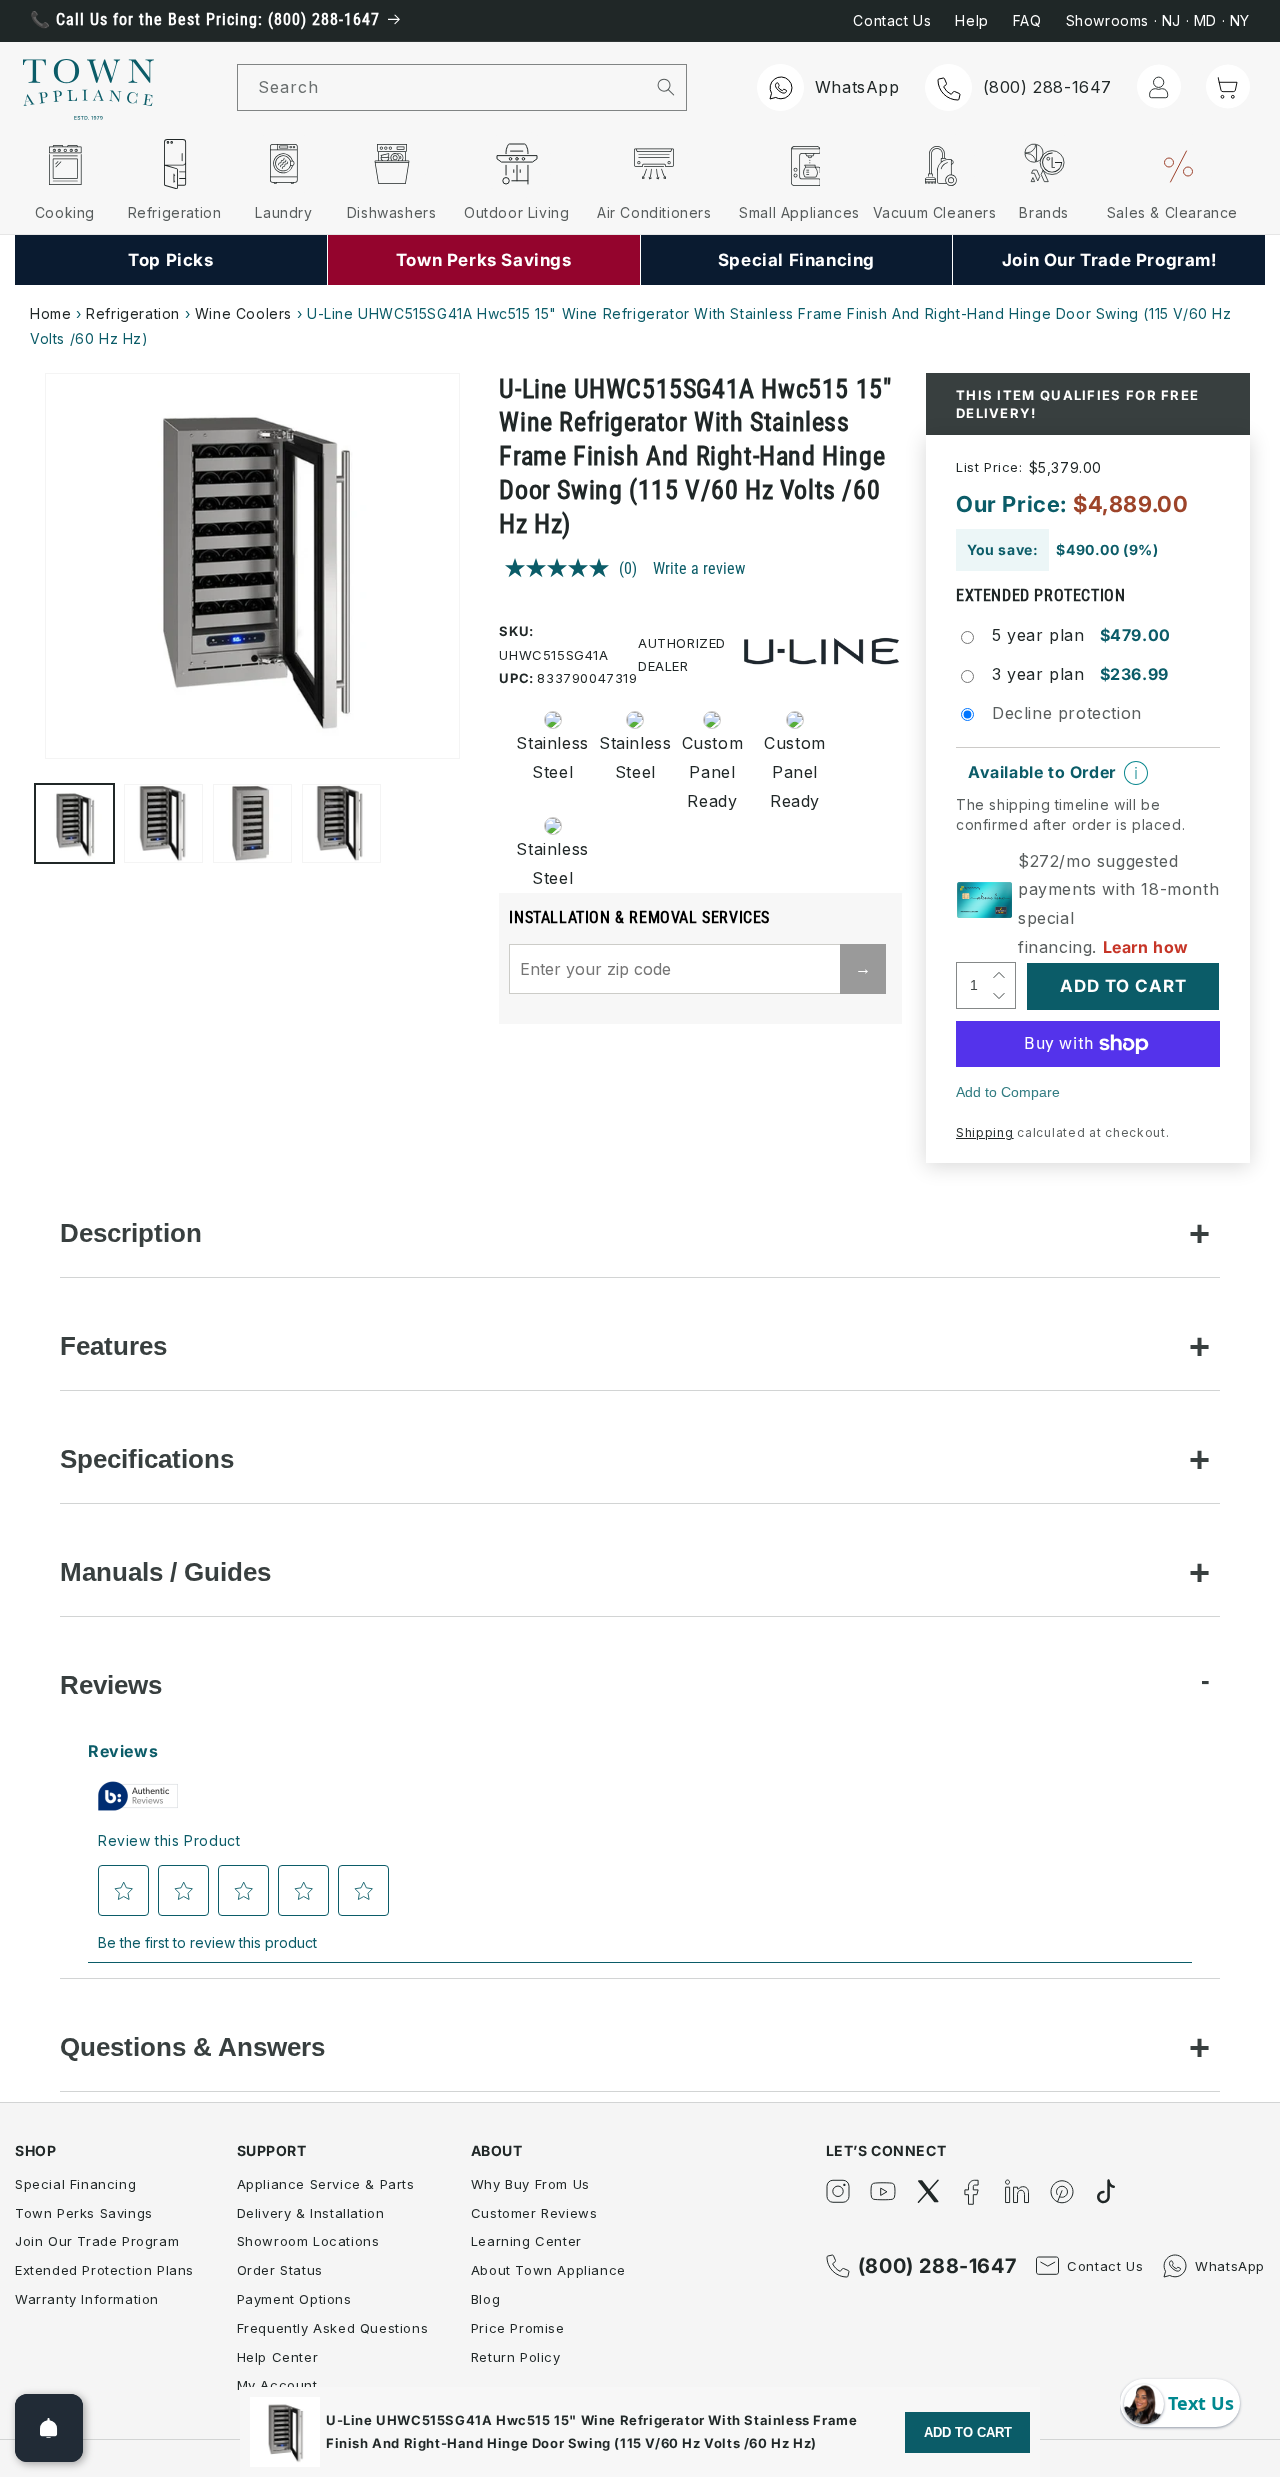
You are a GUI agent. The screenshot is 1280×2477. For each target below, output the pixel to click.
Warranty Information (87, 2299)
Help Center (278, 2357)
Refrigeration (133, 313)
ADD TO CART (968, 2432)
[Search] (666, 87)
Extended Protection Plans (104, 2270)
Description (131, 1233)
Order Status (280, 2270)
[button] (1228, 86)
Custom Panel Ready (712, 772)
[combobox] (442, 87)
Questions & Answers (192, 2047)
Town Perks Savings (84, 2213)
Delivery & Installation (311, 2213)
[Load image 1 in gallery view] (74, 823)
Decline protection (1067, 713)
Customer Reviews (534, 2213)
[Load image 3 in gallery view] (252, 823)
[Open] (49, 2428)
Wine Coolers (243, 313)
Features (113, 1346)
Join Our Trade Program (97, 2241)
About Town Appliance (548, 2270)
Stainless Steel (546, 757)
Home (50, 313)
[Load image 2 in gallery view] (163, 823)
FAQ (1027, 20)
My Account (277, 2385)
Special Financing (75, 2184)
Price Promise (518, 2328)
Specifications (147, 1459)
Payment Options (294, 2299)
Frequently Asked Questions (333, 2328)
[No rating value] (562, 568)
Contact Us (892, 20)
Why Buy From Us (530, 2184)
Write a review (699, 568)
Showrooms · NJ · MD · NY (1158, 20)
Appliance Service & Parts (326, 2184)
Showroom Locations (308, 2241)
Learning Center (526, 2241)
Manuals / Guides (165, 1572)
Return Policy (516, 2357)
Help (971, 20)
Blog (485, 2299)
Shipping (985, 1132)
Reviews (111, 1685)
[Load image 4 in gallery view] (341, 823)
